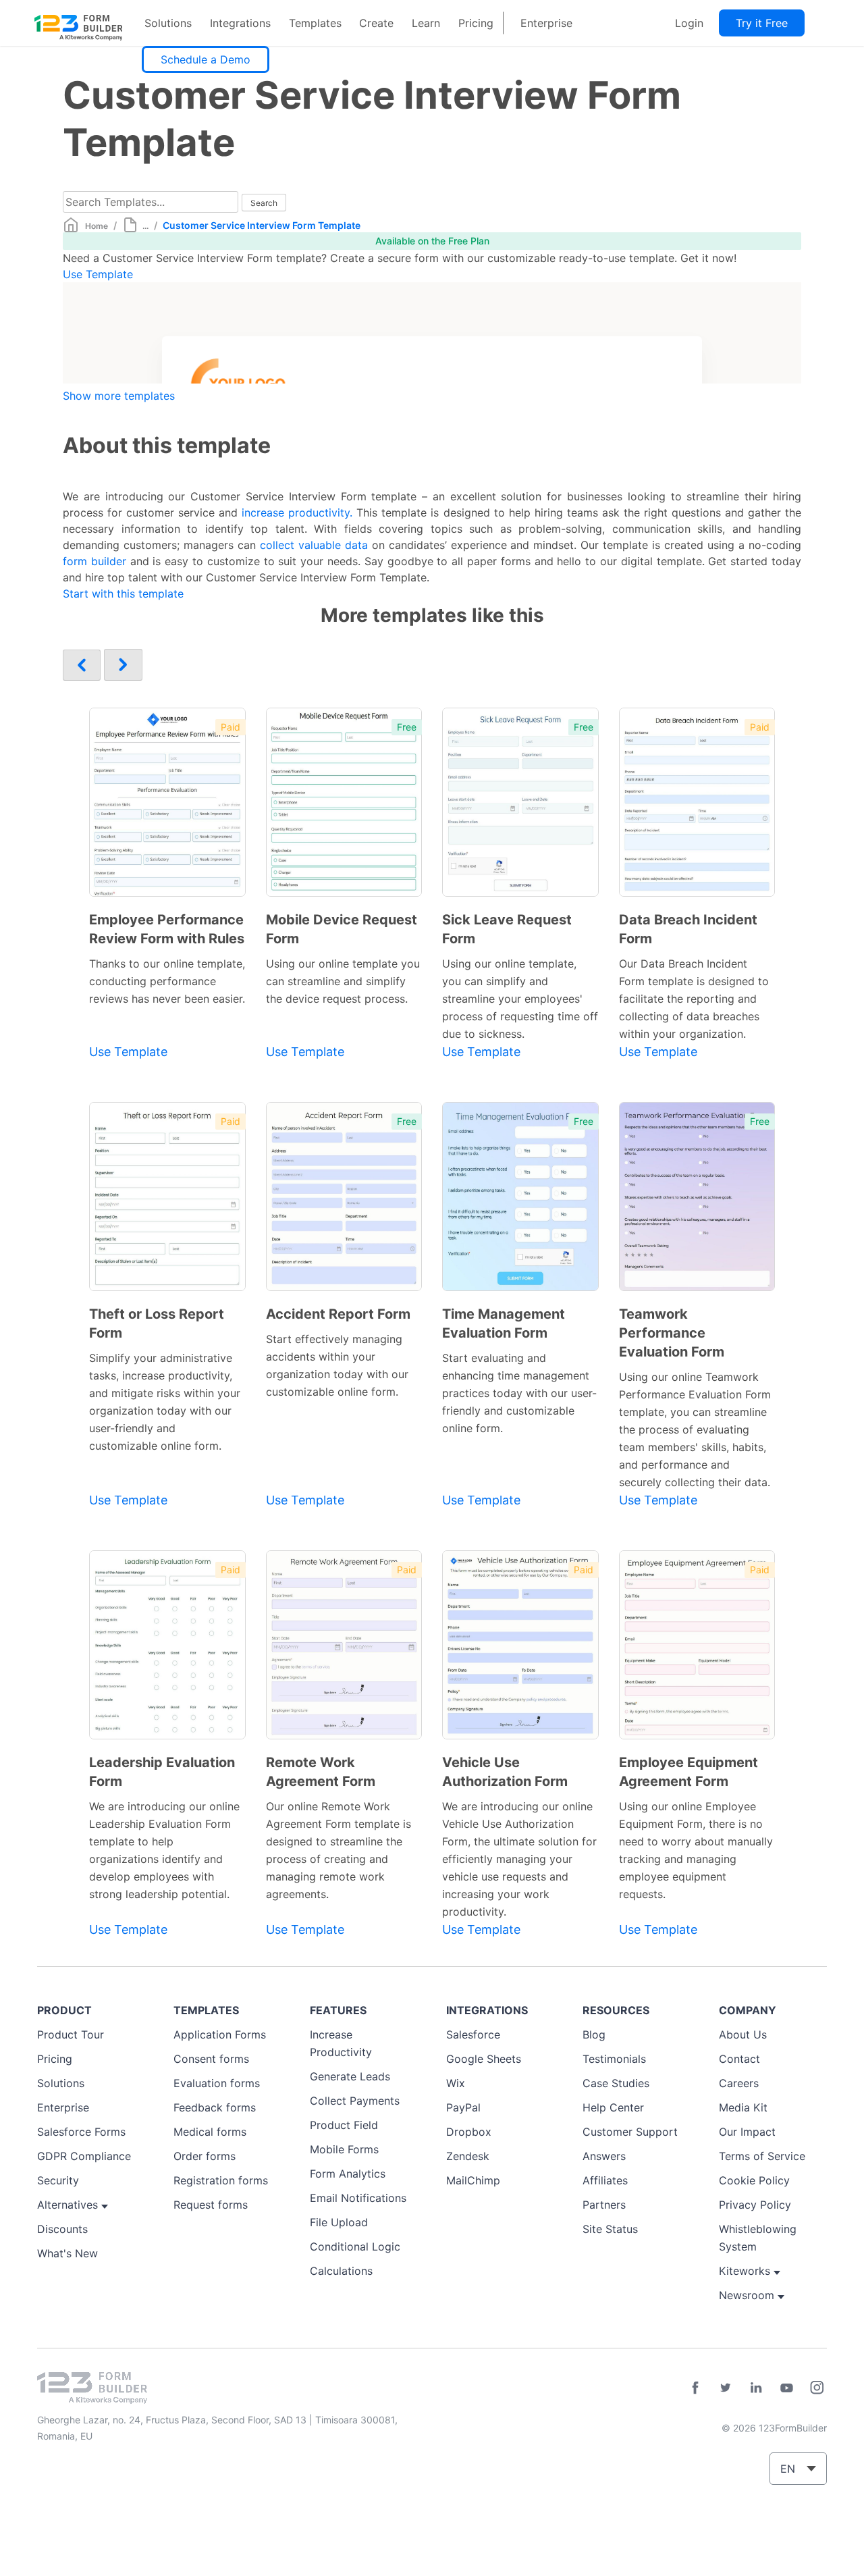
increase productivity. (297, 512)
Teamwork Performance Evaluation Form (672, 1333)
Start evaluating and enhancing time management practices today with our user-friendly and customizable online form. (519, 1393)
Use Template (98, 274)
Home (97, 226)
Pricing (476, 23)
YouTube (786, 2388)
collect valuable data (314, 545)
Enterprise (546, 23)
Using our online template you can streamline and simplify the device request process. (343, 981)
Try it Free (762, 23)
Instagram (817, 2388)
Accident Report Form (338, 1314)
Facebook (695, 2388)
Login (689, 23)
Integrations (240, 23)
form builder (94, 561)
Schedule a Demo (206, 59)
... (145, 226)
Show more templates (119, 396)
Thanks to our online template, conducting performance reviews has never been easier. (167, 981)
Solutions (168, 23)
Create (376, 23)
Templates (315, 23)
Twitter (726, 2388)
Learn (426, 23)
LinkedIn (756, 2388)
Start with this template (123, 594)
